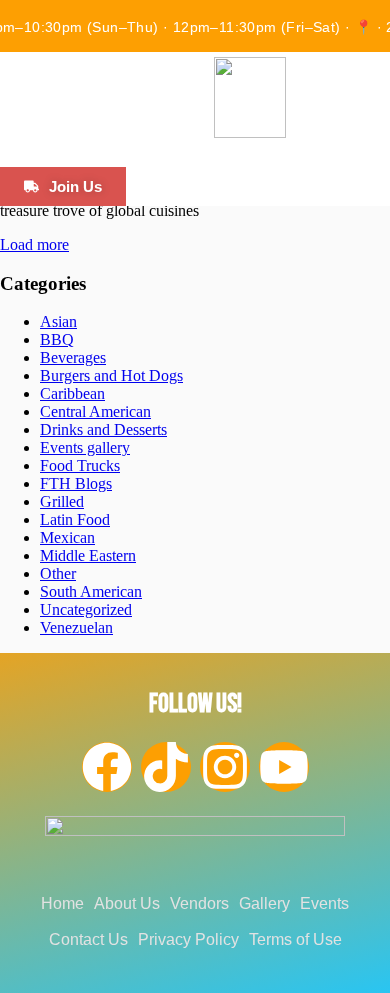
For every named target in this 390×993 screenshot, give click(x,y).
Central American (95, 411)
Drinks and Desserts (103, 429)
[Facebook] (107, 767)
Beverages (73, 357)
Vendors (199, 903)
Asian (58, 321)
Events (324, 903)
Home (62, 903)
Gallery (264, 903)
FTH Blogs (76, 483)
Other (58, 573)
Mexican (67, 537)
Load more (34, 244)
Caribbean (72, 393)
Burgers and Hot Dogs (111, 375)
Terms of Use (295, 939)
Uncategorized (86, 609)
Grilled (62, 501)
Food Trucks (80, 465)
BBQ (57, 339)
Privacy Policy (188, 939)
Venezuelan (76, 627)
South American (91, 591)
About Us (127, 903)
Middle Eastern (88, 555)
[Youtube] (284, 767)
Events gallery (85, 447)
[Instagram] (225, 767)
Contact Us (88, 939)
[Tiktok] (166, 767)
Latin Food (75, 519)
